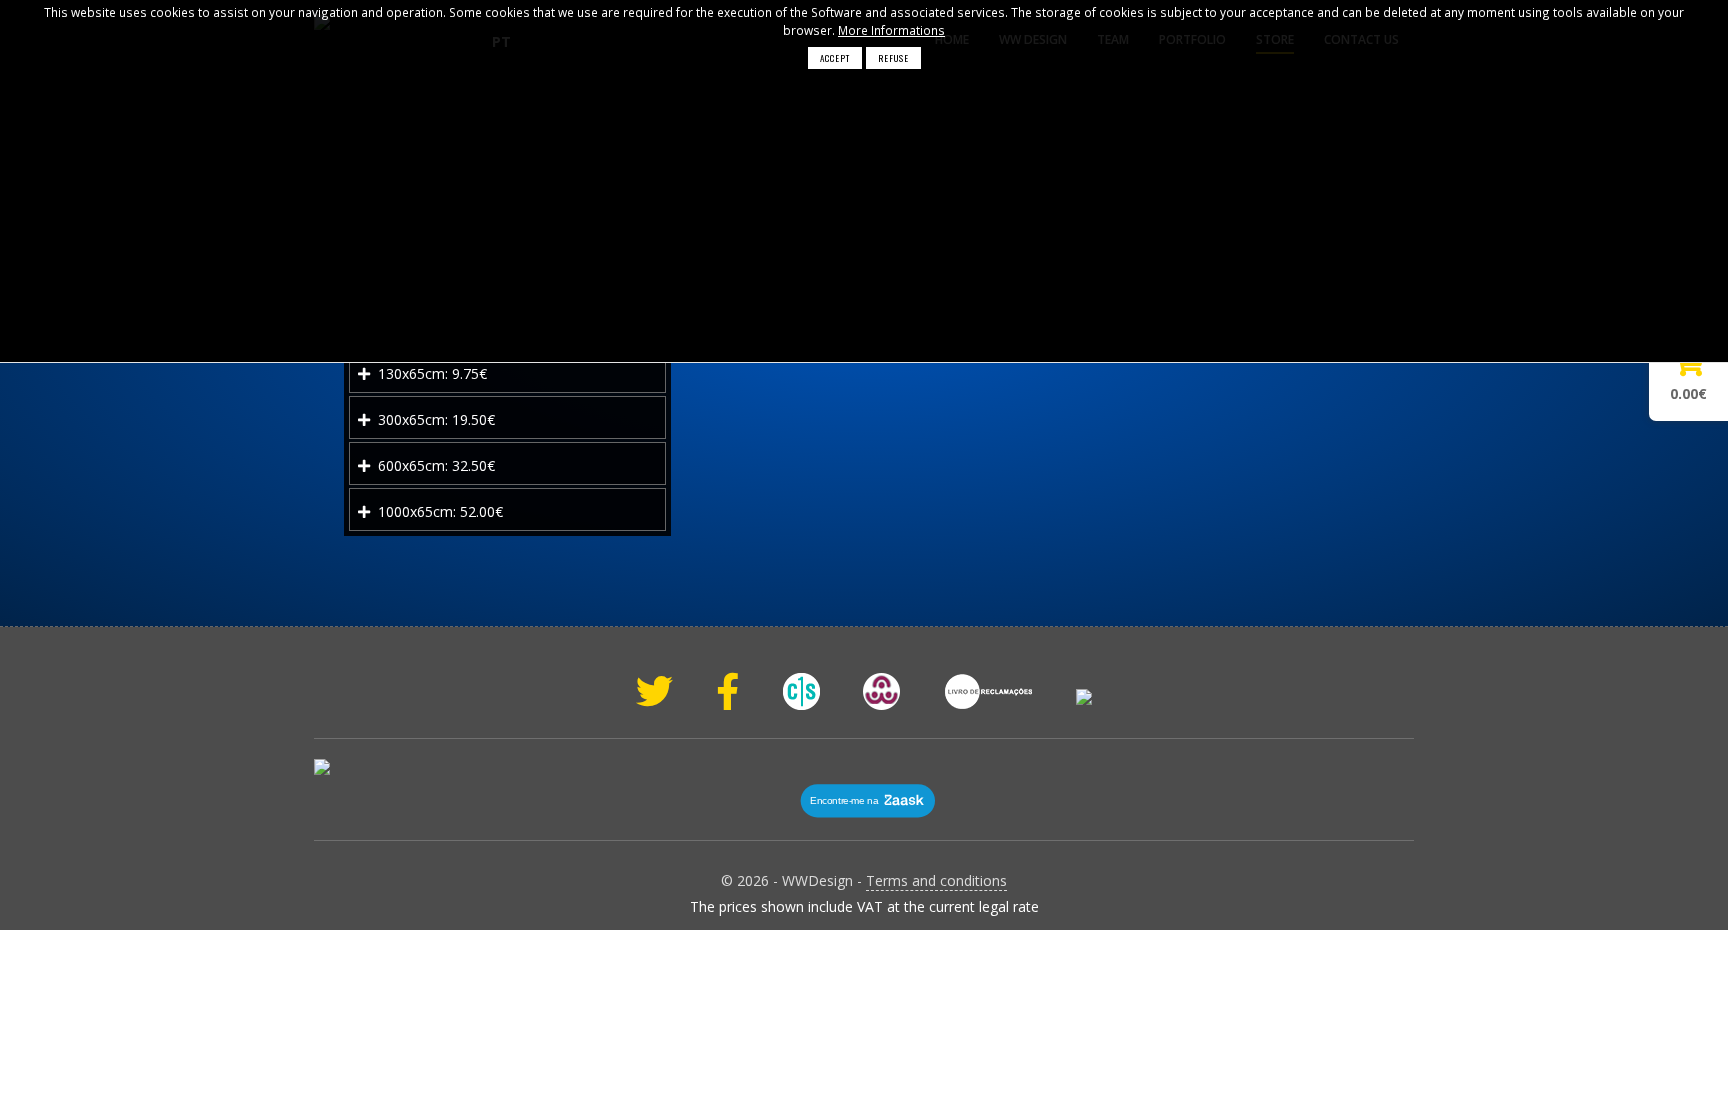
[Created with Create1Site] (801, 691)
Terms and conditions (936, 880)
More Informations (891, 30)
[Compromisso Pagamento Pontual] (1084, 697)
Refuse (893, 58)
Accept (835, 58)
